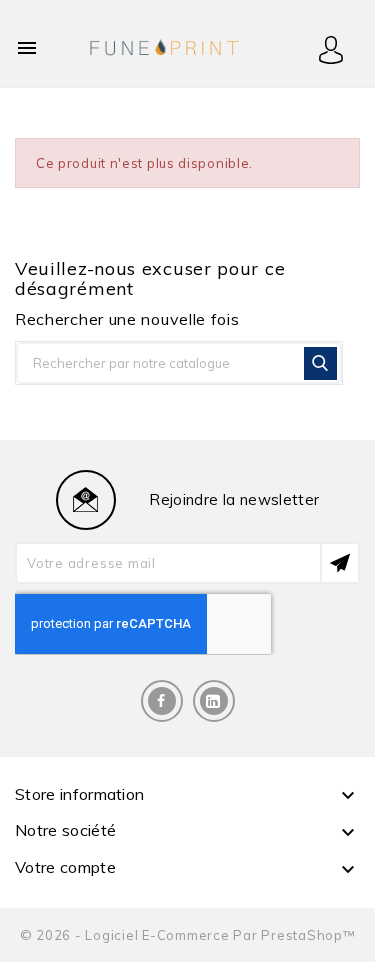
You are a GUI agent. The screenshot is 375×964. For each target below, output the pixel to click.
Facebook (162, 701)
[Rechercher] (320, 363)
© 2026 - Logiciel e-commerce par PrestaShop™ (188, 935)
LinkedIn (214, 701)
